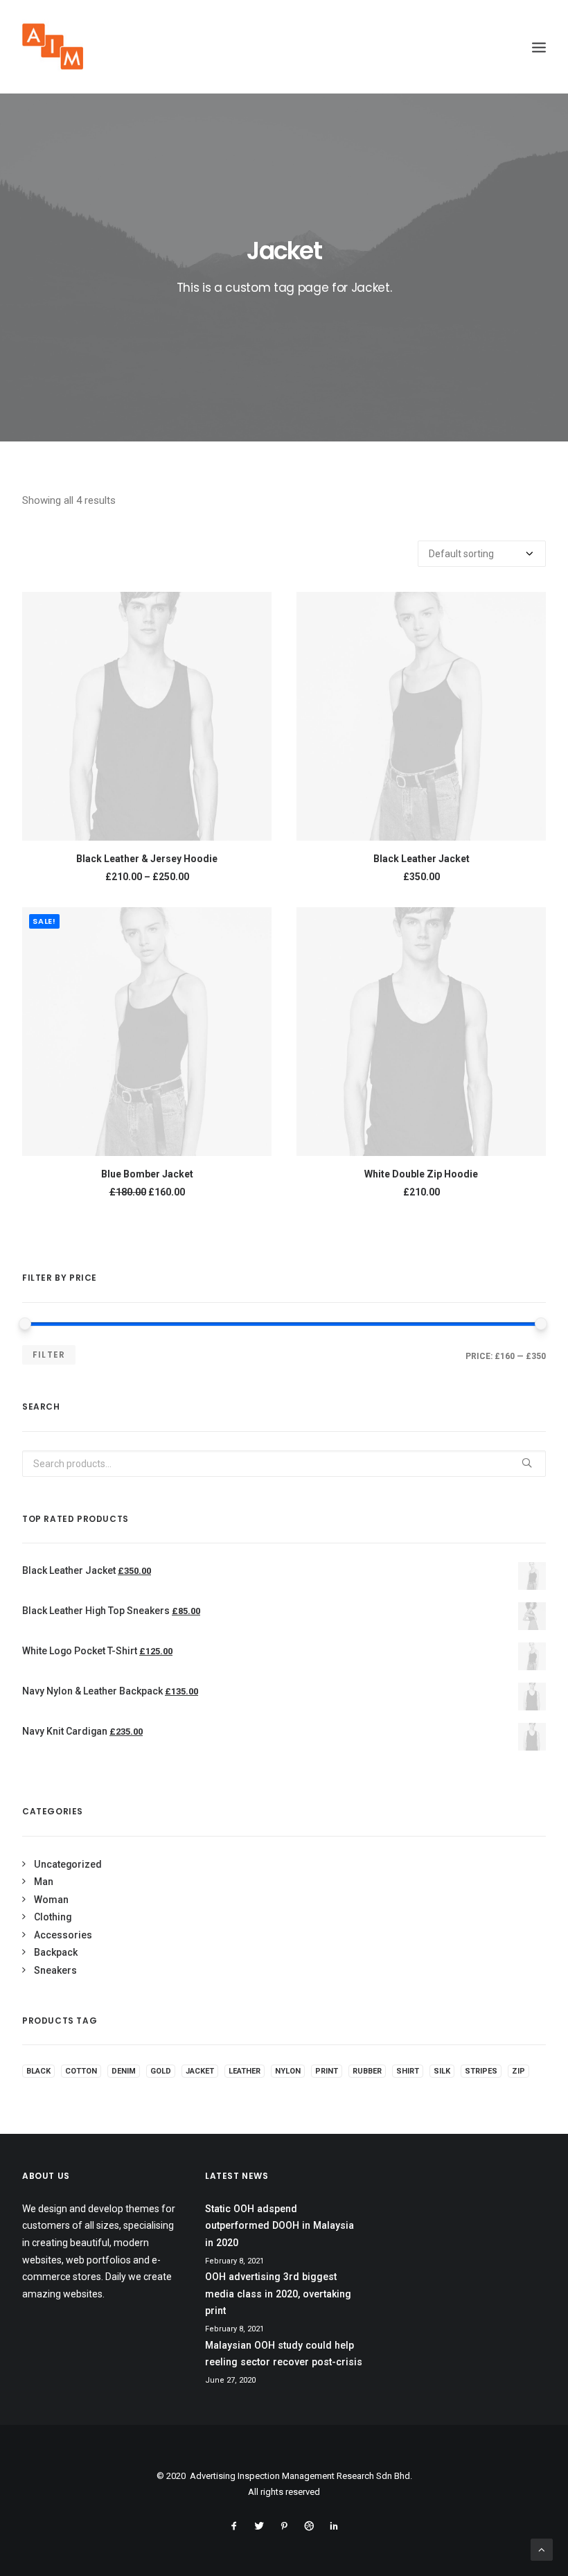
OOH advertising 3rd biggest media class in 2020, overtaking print (278, 2294)
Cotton (81, 2071)
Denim (124, 2071)
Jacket (200, 2071)
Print (327, 2071)
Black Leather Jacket (421, 859)
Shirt (408, 2071)
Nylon (288, 2071)
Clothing (53, 1917)
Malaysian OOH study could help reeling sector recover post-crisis (284, 2354)
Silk (442, 2071)
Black (38, 2071)
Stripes (481, 2071)
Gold (161, 2071)
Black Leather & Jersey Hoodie (147, 859)
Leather (245, 2071)
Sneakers (55, 1970)
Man (44, 1882)
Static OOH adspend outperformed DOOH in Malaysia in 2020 (279, 2226)
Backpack (56, 1952)
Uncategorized (68, 1864)
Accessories (63, 1935)
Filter (49, 1355)
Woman (51, 1900)
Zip (518, 2071)
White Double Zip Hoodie (421, 1174)
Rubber (367, 2071)
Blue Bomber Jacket (147, 1174)
